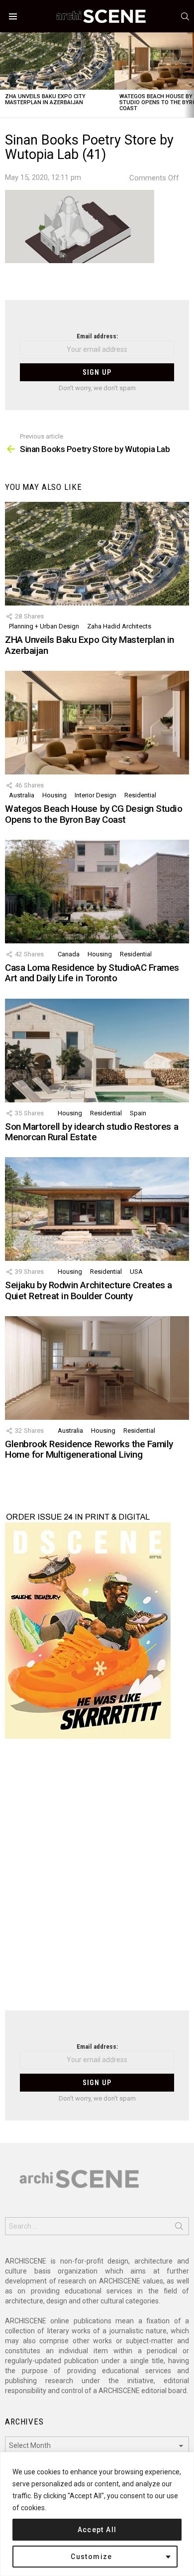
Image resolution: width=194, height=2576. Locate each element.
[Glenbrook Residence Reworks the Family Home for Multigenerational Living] (97, 1368)
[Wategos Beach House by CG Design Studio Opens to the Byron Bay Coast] (97, 723)
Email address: (97, 336)
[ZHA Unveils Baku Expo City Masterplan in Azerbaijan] (57, 61)
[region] (97, 2514)
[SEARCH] (185, 16)
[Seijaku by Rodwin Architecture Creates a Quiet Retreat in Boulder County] (97, 1209)
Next (189, 75)
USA (136, 1272)
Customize (92, 2557)
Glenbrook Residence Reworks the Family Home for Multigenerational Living (89, 1449)
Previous (5, 75)
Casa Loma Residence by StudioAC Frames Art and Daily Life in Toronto (92, 973)
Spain (138, 1113)
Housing (54, 795)
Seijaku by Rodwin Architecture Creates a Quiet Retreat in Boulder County (89, 1290)
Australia (22, 795)
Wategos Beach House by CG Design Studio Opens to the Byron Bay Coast (94, 814)
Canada (69, 954)
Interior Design (96, 795)
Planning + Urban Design (44, 626)
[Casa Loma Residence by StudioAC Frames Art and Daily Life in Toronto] (97, 892)
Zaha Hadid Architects (119, 626)
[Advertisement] (97, 1881)
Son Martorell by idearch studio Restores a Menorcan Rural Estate (92, 1132)
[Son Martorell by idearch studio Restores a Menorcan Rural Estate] (97, 1051)
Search (179, 2228)
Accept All (97, 2530)
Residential (140, 795)
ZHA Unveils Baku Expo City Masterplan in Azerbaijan (45, 99)
